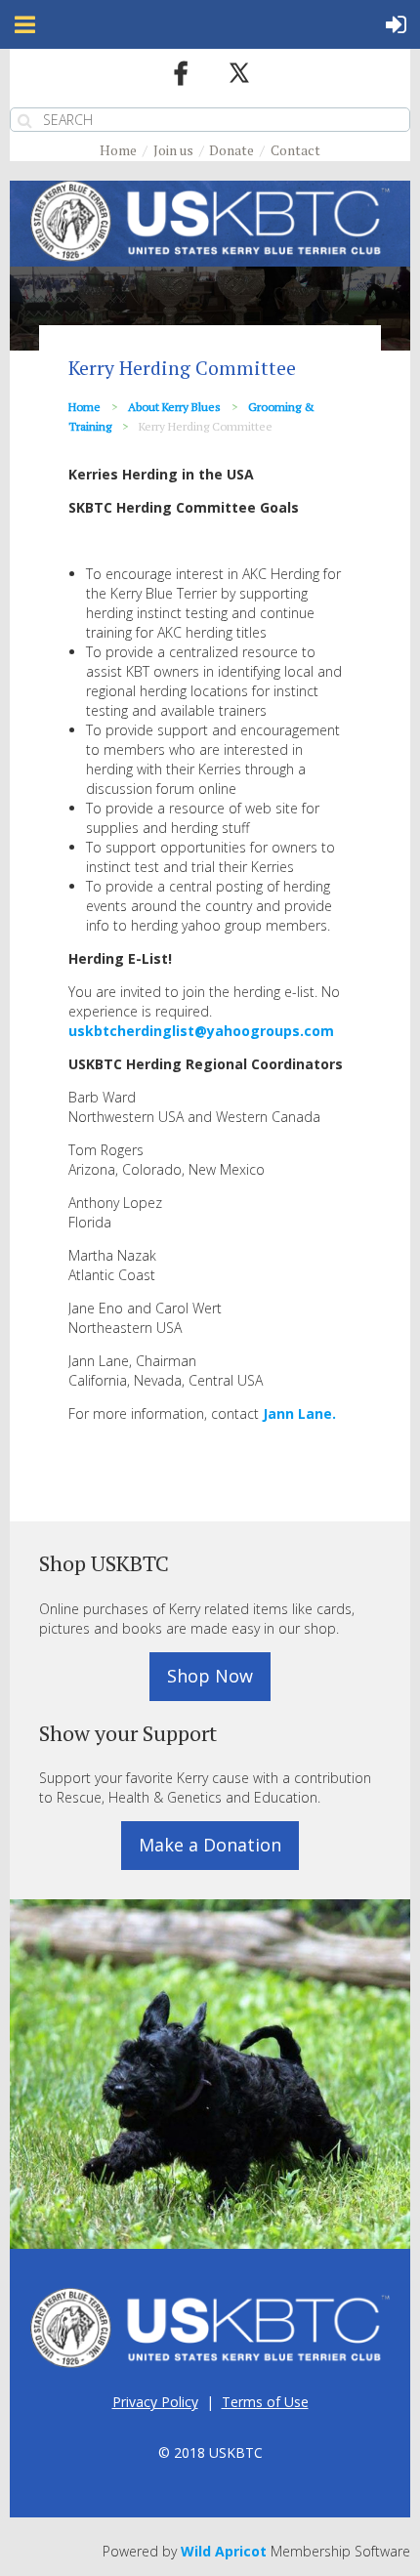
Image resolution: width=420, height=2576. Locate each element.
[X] (239, 73)
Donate (231, 150)
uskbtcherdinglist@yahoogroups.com (201, 1031)
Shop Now (210, 1676)
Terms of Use (265, 2402)
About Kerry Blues (174, 407)
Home (118, 150)
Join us (173, 150)
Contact (295, 150)
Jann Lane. (299, 1413)
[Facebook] (181, 73)
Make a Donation (210, 1845)
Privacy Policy (155, 2402)
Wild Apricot (224, 2551)
